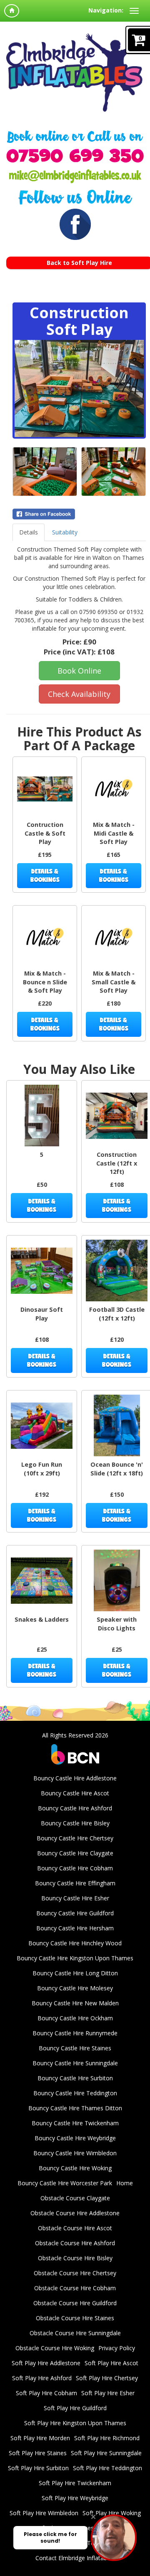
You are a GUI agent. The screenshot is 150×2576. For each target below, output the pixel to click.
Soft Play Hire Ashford (42, 2378)
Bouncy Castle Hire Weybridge (75, 2138)
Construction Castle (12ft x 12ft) (117, 1163)
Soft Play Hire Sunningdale (106, 2453)
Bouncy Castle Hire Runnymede (75, 2033)
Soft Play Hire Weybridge (75, 2498)
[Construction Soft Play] (79, 388)
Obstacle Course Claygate (75, 2198)
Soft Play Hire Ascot (111, 2363)
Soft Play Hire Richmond (107, 2438)
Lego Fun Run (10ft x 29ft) (42, 1469)
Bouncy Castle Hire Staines (75, 2048)
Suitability (65, 532)
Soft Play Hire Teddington (107, 2468)
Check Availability (79, 694)
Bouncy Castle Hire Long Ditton (75, 1973)
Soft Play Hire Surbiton (38, 2468)
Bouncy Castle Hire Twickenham (75, 2123)
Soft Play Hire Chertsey (107, 2378)
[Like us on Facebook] (75, 224)
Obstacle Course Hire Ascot (75, 2228)
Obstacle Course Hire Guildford (75, 2303)
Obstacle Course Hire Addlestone (75, 2213)
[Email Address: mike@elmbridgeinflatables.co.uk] (75, 176)
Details (29, 532)
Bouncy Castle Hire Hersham (75, 1928)
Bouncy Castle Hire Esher (75, 1898)
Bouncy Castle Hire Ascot (75, 1793)
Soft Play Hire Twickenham (75, 2483)
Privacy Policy (117, 2348)
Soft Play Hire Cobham (46, 2393)
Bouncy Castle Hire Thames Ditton (75, 2108)
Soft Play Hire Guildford (75, 2408)
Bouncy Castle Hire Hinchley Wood (75, 1943)
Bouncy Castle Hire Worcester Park (65, 2183)
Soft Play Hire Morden (40, 2438)
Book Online (79, 671)
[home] (12, 11)
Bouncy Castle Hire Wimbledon (75, 2153)
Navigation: (106, 10)
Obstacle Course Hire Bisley (75, 2258)
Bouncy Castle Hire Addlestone (75, 1778)
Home (125, 2183)
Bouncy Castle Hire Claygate (75, 1853)
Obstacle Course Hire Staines (75, 2318)
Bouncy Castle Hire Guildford (75, 1913)
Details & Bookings (45, 875)
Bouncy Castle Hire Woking (75, 2168)
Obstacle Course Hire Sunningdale (75, 2333)
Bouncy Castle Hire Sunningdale (75, 2063)
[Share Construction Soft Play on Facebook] (79, 514)
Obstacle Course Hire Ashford (75, 2243)
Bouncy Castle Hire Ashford (75, 1808)
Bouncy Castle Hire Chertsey (75, 1838)
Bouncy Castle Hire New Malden (75, 2003)
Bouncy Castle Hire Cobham (75, 1868)
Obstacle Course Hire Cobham (75, 2288)
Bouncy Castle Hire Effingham (75, 1883)
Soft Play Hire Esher (108, 2393)
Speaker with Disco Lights (117, 1624)
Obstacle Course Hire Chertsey (75, 2273)
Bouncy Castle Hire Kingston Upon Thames (75, 1958)
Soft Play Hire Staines (38, 2453)
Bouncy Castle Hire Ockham (75, 2018)
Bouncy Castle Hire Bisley (75, 1823)
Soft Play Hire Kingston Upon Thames (75, 2423)
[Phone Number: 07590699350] (75, 155)
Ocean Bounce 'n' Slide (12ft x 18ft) (117, 1469)
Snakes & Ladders (42, 1619)
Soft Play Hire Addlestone (46, 2363)
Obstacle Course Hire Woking (55, 2348)
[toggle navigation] (134, 11)
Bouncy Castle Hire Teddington (75, 2093)
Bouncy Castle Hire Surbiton (75, 2078)
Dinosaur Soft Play (42, 1314)
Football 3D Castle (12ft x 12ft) (117, 1314)
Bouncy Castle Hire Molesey (75, 1988)
